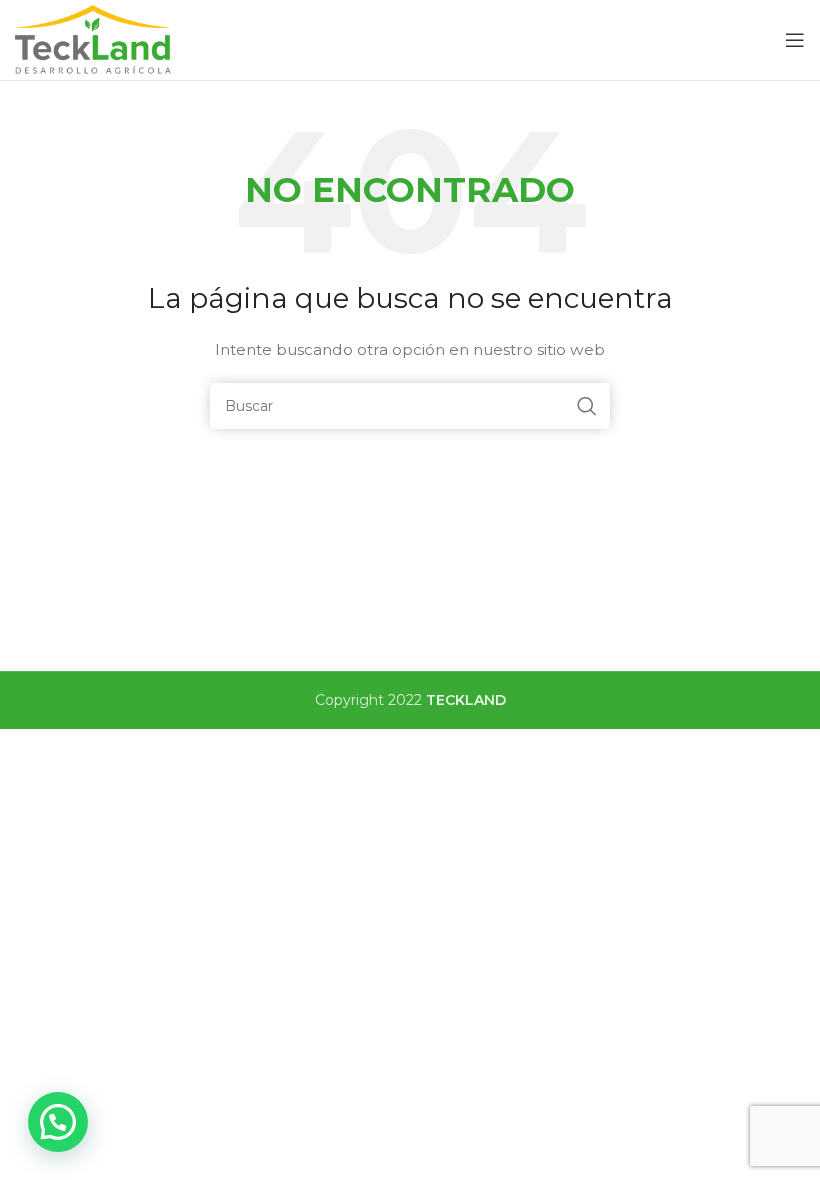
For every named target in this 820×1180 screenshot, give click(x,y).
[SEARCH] (587, 406)
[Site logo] (94, 39)
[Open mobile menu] (795, 40)
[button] (58, 1122)
